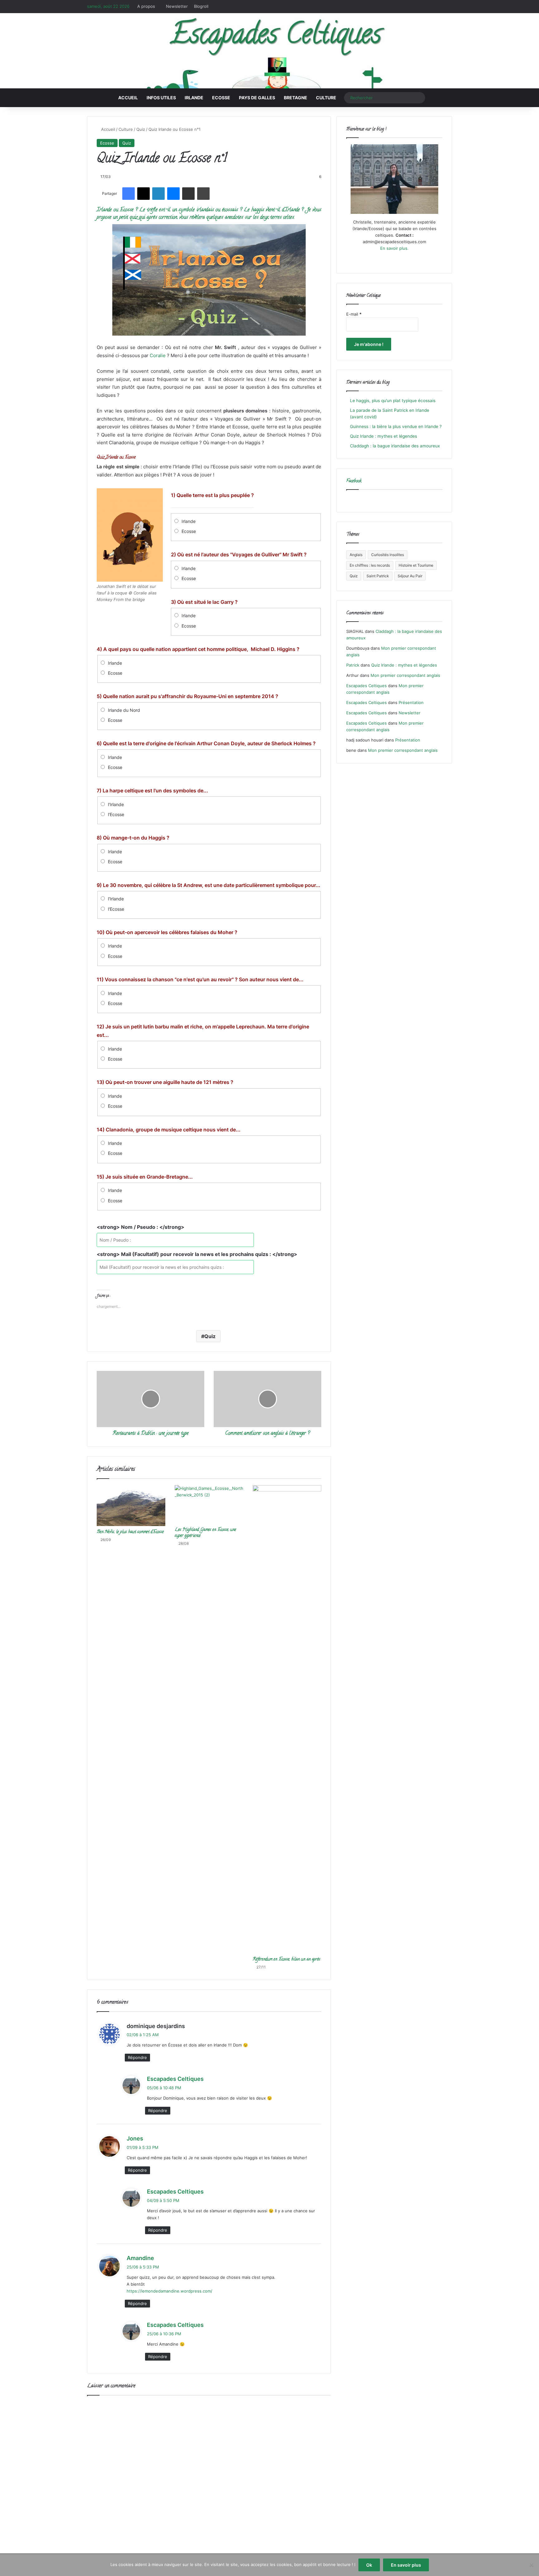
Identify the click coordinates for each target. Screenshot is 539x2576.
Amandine (140, 2258)
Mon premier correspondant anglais (405, 675)
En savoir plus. (394, 248)
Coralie (158, 355)
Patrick (353, 665)
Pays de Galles (257, 98)
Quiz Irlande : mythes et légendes (384, 436)
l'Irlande (116, 804)
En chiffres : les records (370, 565)
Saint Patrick (378, 576)
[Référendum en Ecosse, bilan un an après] (287, 1719)
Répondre (137, 2057)
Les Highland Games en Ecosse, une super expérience (205, 1533)
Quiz (141, 129)
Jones (135, 2138)
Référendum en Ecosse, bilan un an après (286, 1960)
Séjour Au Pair (410, 576)
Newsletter (177, 6)
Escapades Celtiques (175, 2079)
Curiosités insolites (388, 555)
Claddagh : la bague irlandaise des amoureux (395, 446)
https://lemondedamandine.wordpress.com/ (170, 2291)
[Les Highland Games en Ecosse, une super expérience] (209, 1505)
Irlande (194, 98)
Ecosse (221, 98)
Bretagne (296, 98)
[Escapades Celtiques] (269, 52)
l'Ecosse (116, 814)
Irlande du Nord (124, 710)
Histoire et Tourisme (416, 565)
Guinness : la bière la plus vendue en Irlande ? (396, 426)
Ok (369, 2565)
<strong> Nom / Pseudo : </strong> (141, 1227)
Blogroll (201, 6)
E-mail (354, 314)
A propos (146, 6)
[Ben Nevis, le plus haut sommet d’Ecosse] (131, 1506)
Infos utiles (161, 98)
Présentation (411, 702)
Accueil (128, 98)
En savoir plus (406, 2565)
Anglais (356, 555)
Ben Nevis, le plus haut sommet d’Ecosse (130, 1532)
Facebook (354, 481)
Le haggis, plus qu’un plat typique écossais (393, 401)
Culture (326, 98)
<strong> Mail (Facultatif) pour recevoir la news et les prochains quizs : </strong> (197, 1254)
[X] (387, 260)
